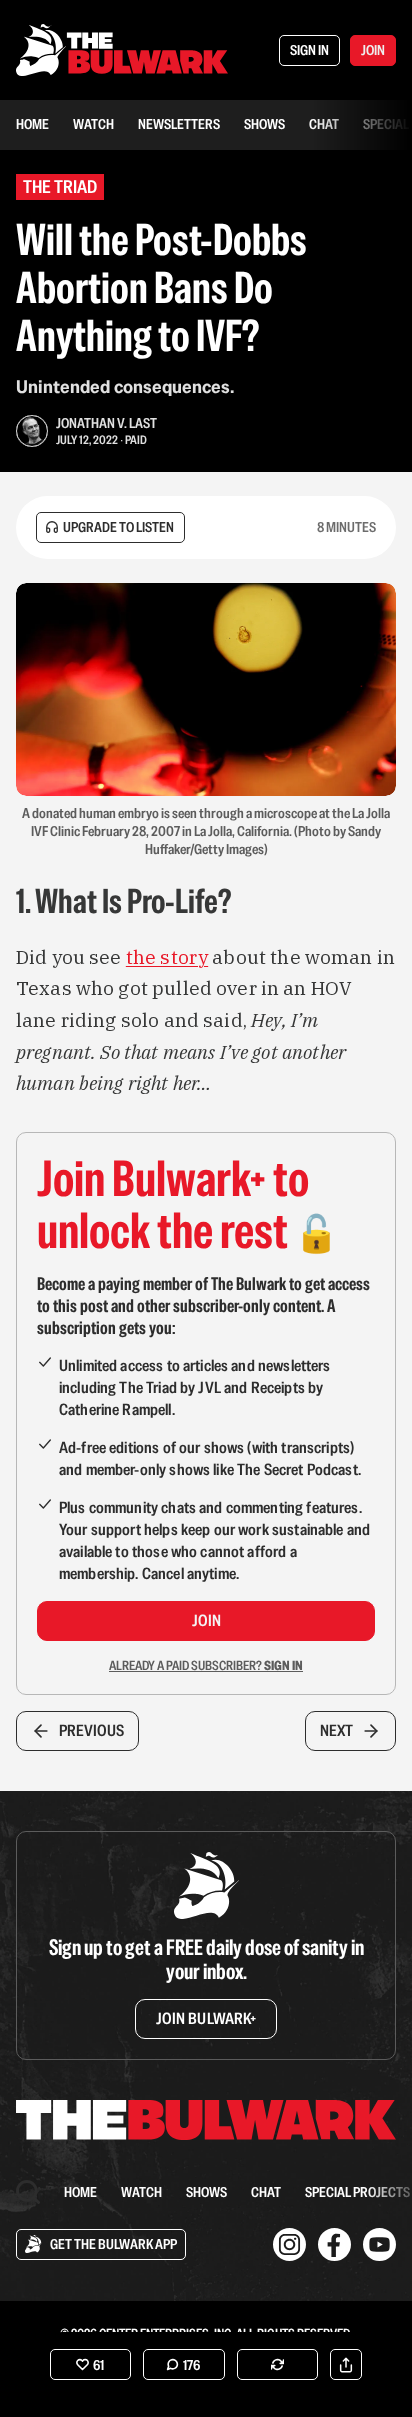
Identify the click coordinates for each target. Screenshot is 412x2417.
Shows (264, 124)
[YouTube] (379, 2244)
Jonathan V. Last (106, 423)
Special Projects (357, 2192)
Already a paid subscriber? (206, 1665)
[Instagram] (289, 2244)
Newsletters (179, 124)
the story (167, 957)
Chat (324, 124)
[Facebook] (334, 2244)
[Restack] (277, 2364)
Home (32, 124)
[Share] (346, 2364)
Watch (93, 124)
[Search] (28, 2192)
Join (206, 1620)
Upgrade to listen (118, 527)
